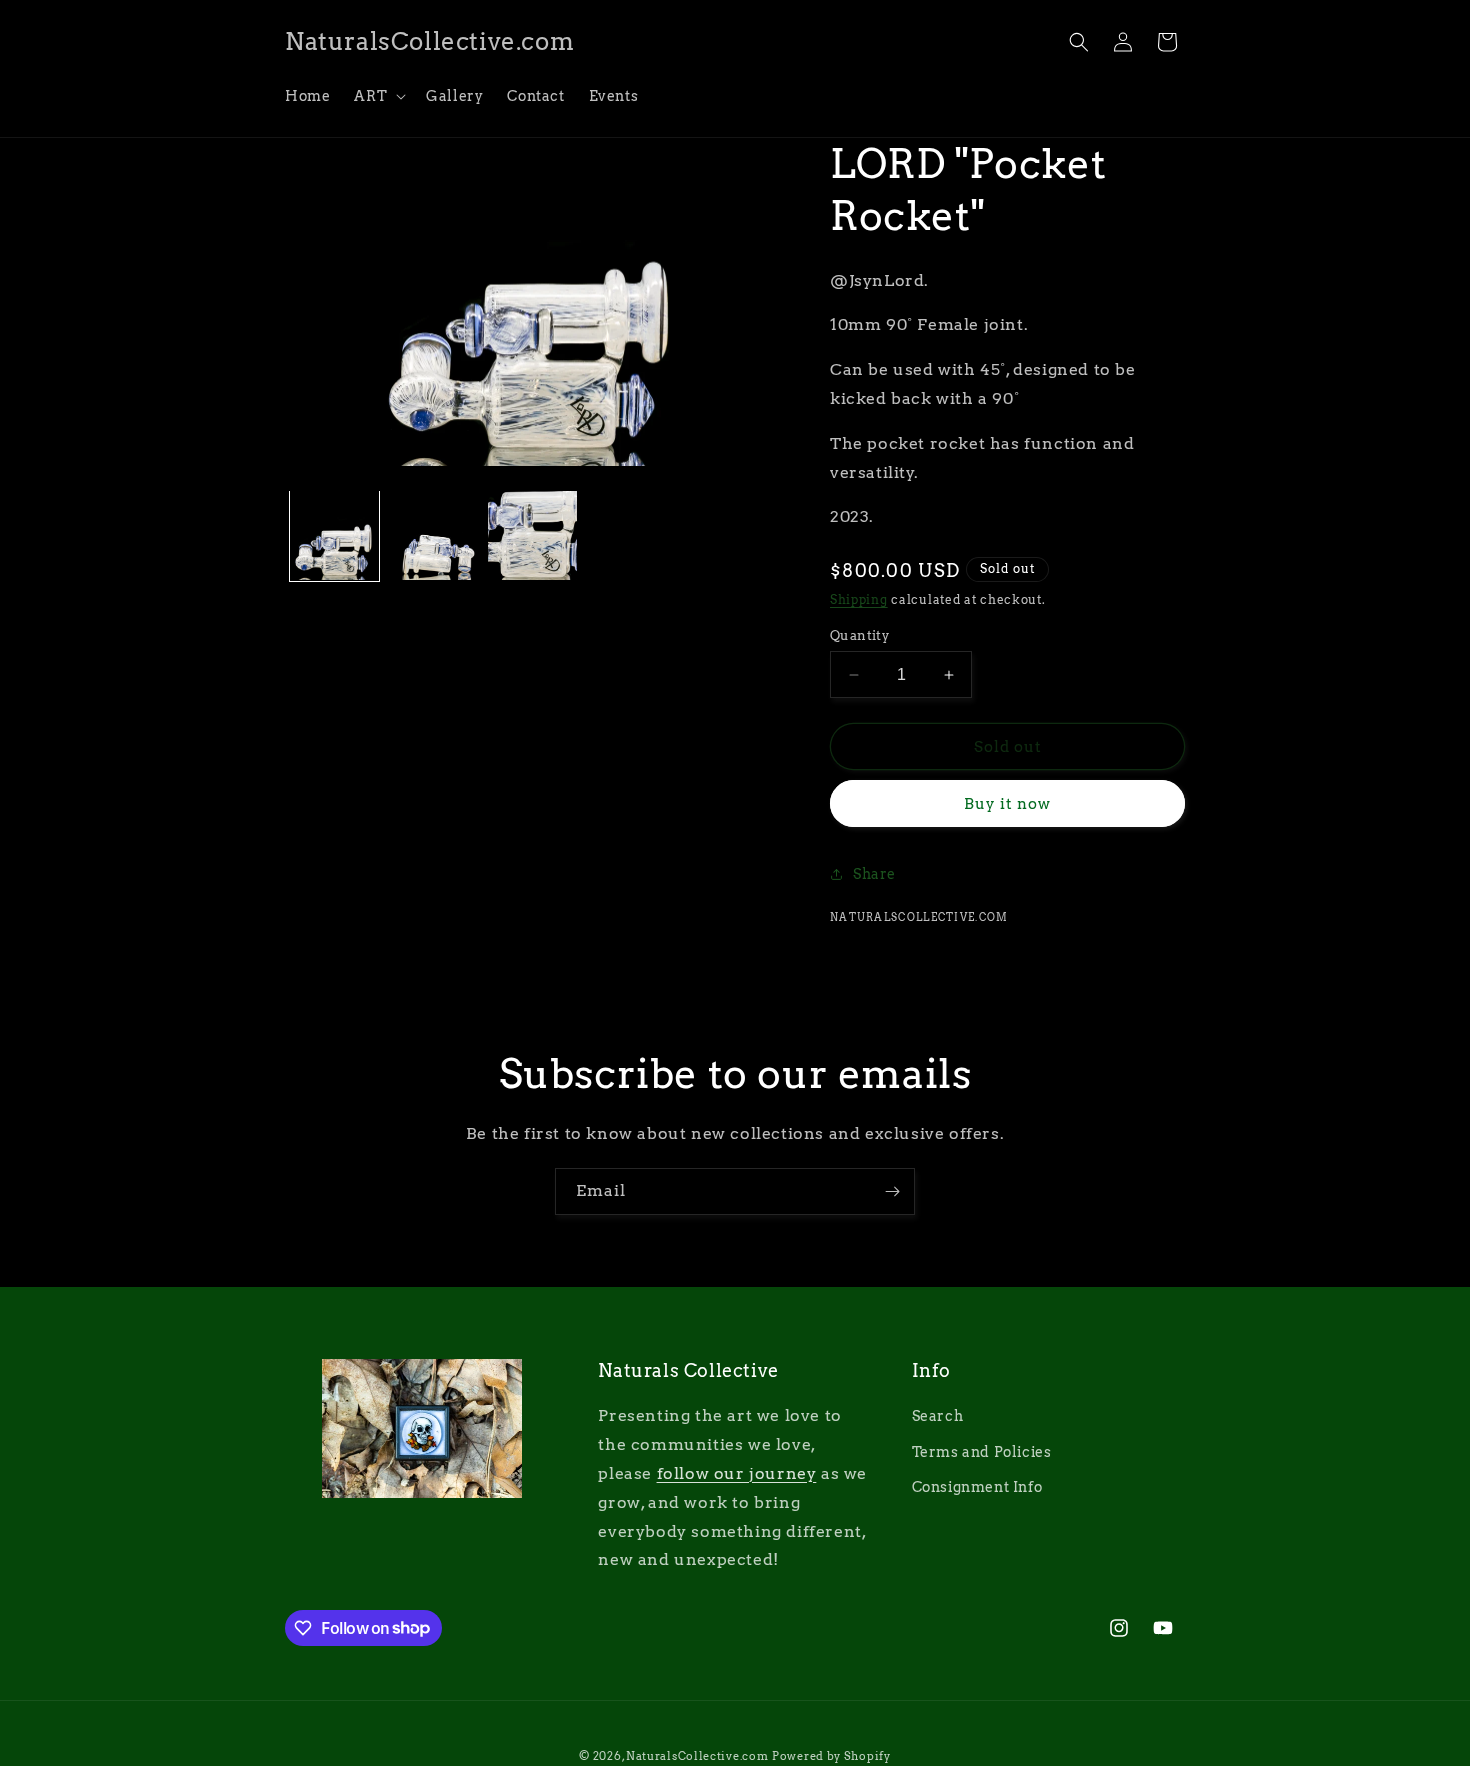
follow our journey (737, 1473)
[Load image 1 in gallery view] (334, 535)
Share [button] (874, 874)
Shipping (859, 599)
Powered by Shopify (831, 1756)
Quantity (859, 635)
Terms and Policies (982, 1452)
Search (938, 1417)
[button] (378, 96)
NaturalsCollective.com (697, 1756)
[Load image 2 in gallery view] (433, 535)
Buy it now (1007, 804)
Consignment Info (977, 1487)
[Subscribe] (892, 1191)
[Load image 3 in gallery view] (532, 535)
